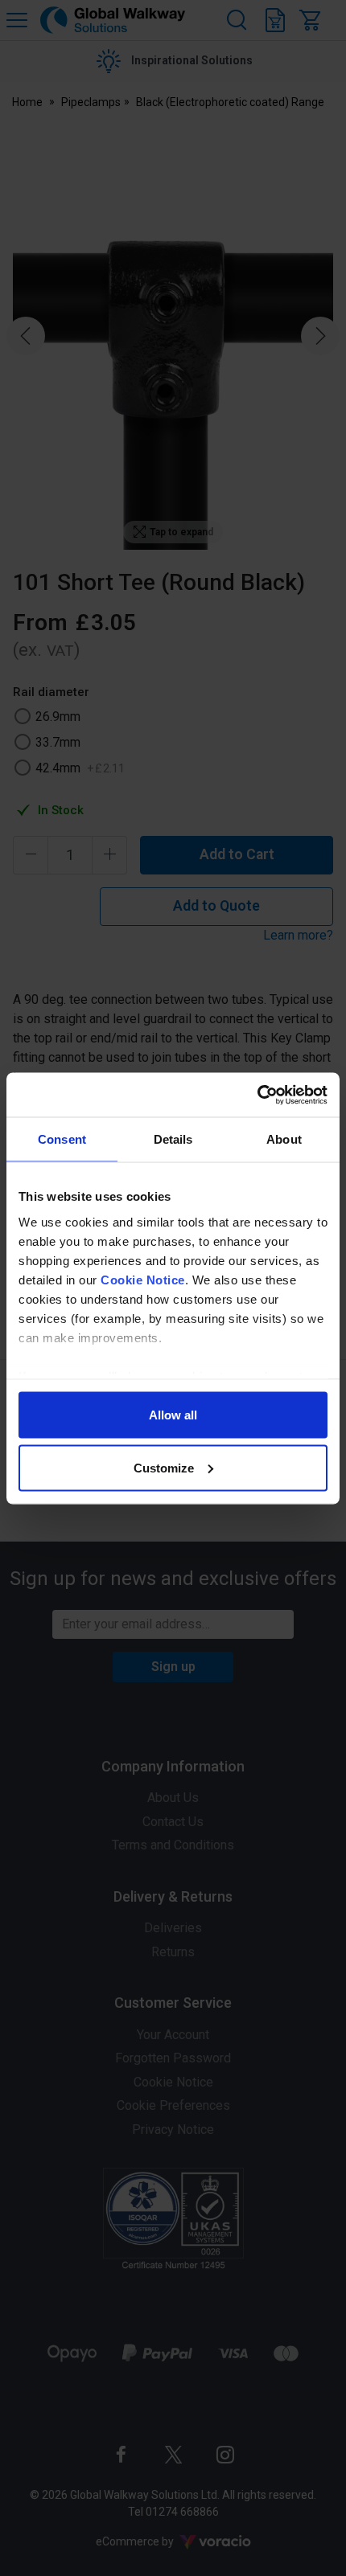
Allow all (173, 1415)
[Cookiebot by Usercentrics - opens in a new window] (257, 1095)
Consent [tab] (62, 1139)
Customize (164, 1467)
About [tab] (284, 1139)
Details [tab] (173, 1139)
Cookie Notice (143, 1279)
